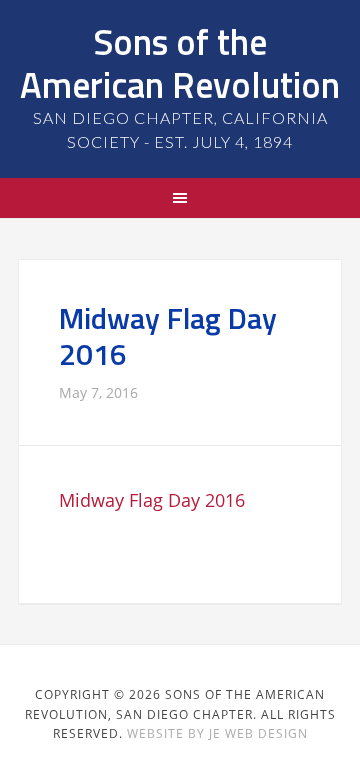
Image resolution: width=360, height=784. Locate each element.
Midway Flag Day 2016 (152, 500)
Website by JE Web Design (217, 733)
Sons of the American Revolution (180, 63)
